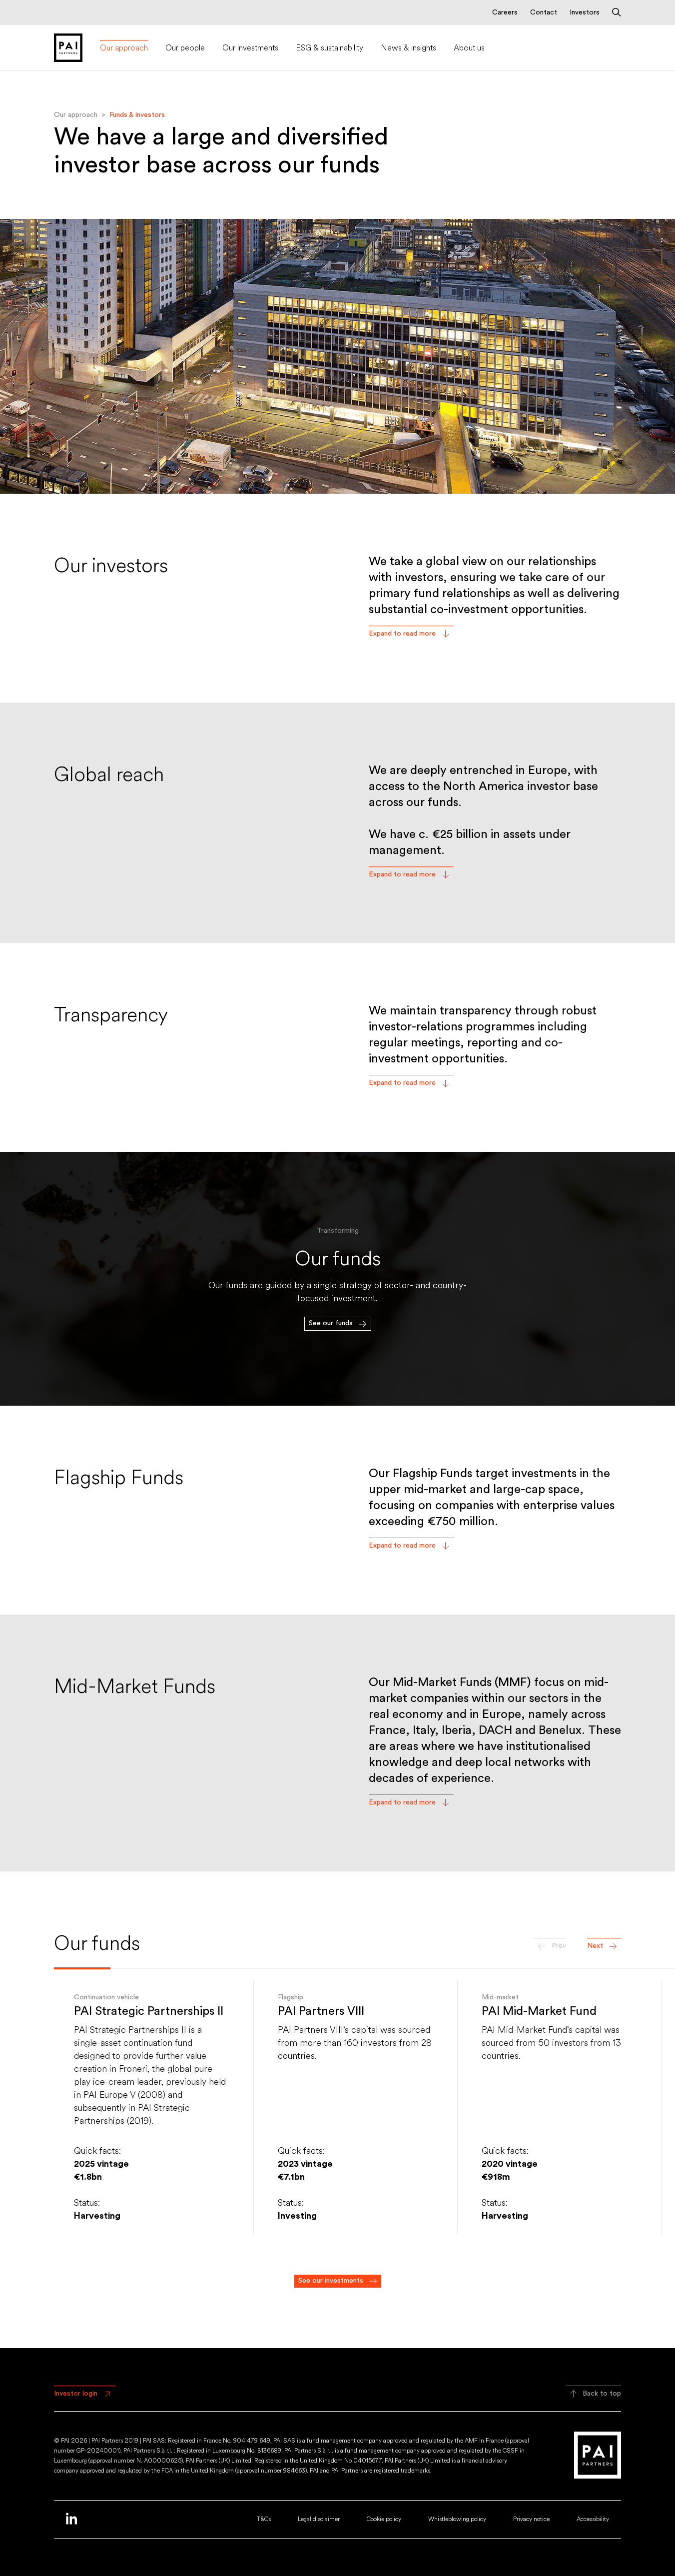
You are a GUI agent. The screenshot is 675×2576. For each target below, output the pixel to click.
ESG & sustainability (330, 48)
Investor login (76, 2394)
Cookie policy (384, 2519)
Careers (505, 12)
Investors (585, 12)
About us (469, 48)
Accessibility (593, 2519)
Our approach (124, 48)
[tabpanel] (337, 1279)
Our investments (250, 48)
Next (595, 1946)
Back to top (602, 2394)
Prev (559, 1946)
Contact (544, 12)
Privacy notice (531, 2519)
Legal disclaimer (319, 2519)
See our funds (331, 1323)
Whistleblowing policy (457, 2519)
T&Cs (264, 2519)
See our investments (331, 2281)
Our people (185, 48)
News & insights (408, 48)
